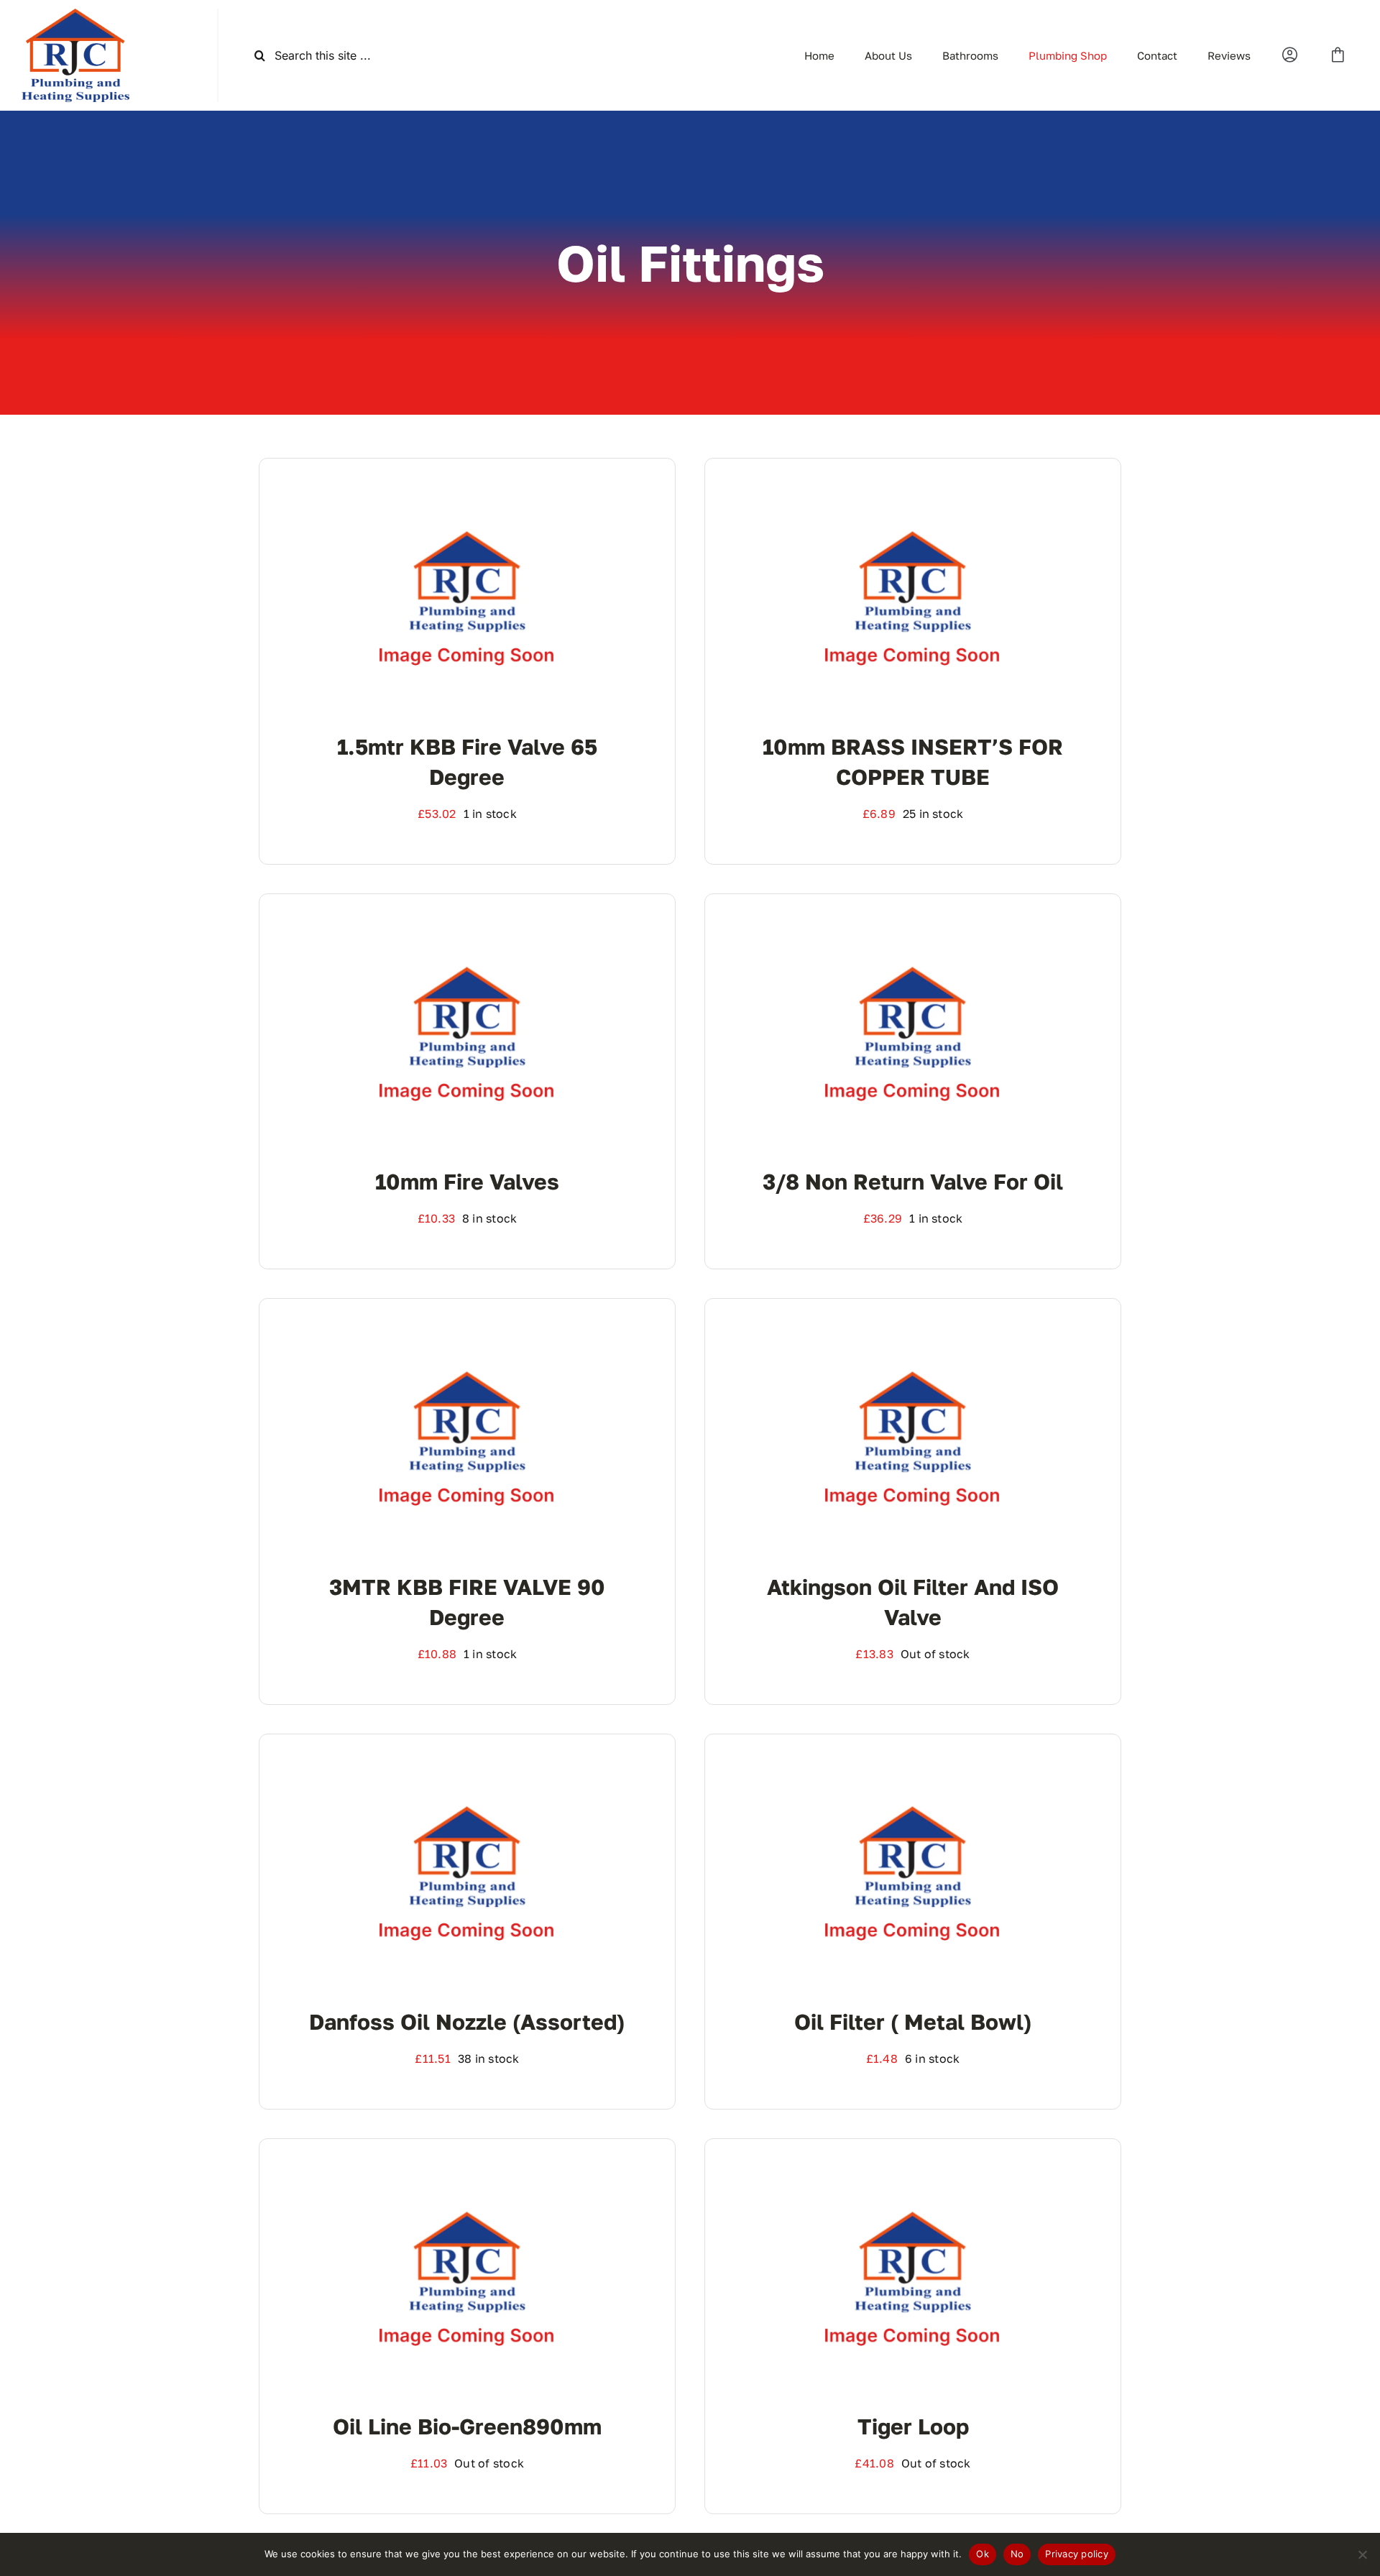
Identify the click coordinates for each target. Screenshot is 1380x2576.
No (1017, 2554)
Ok (983, 2554)
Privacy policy (1077, 2554)
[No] (1362, 2554)
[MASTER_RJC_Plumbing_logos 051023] (75, 14)
